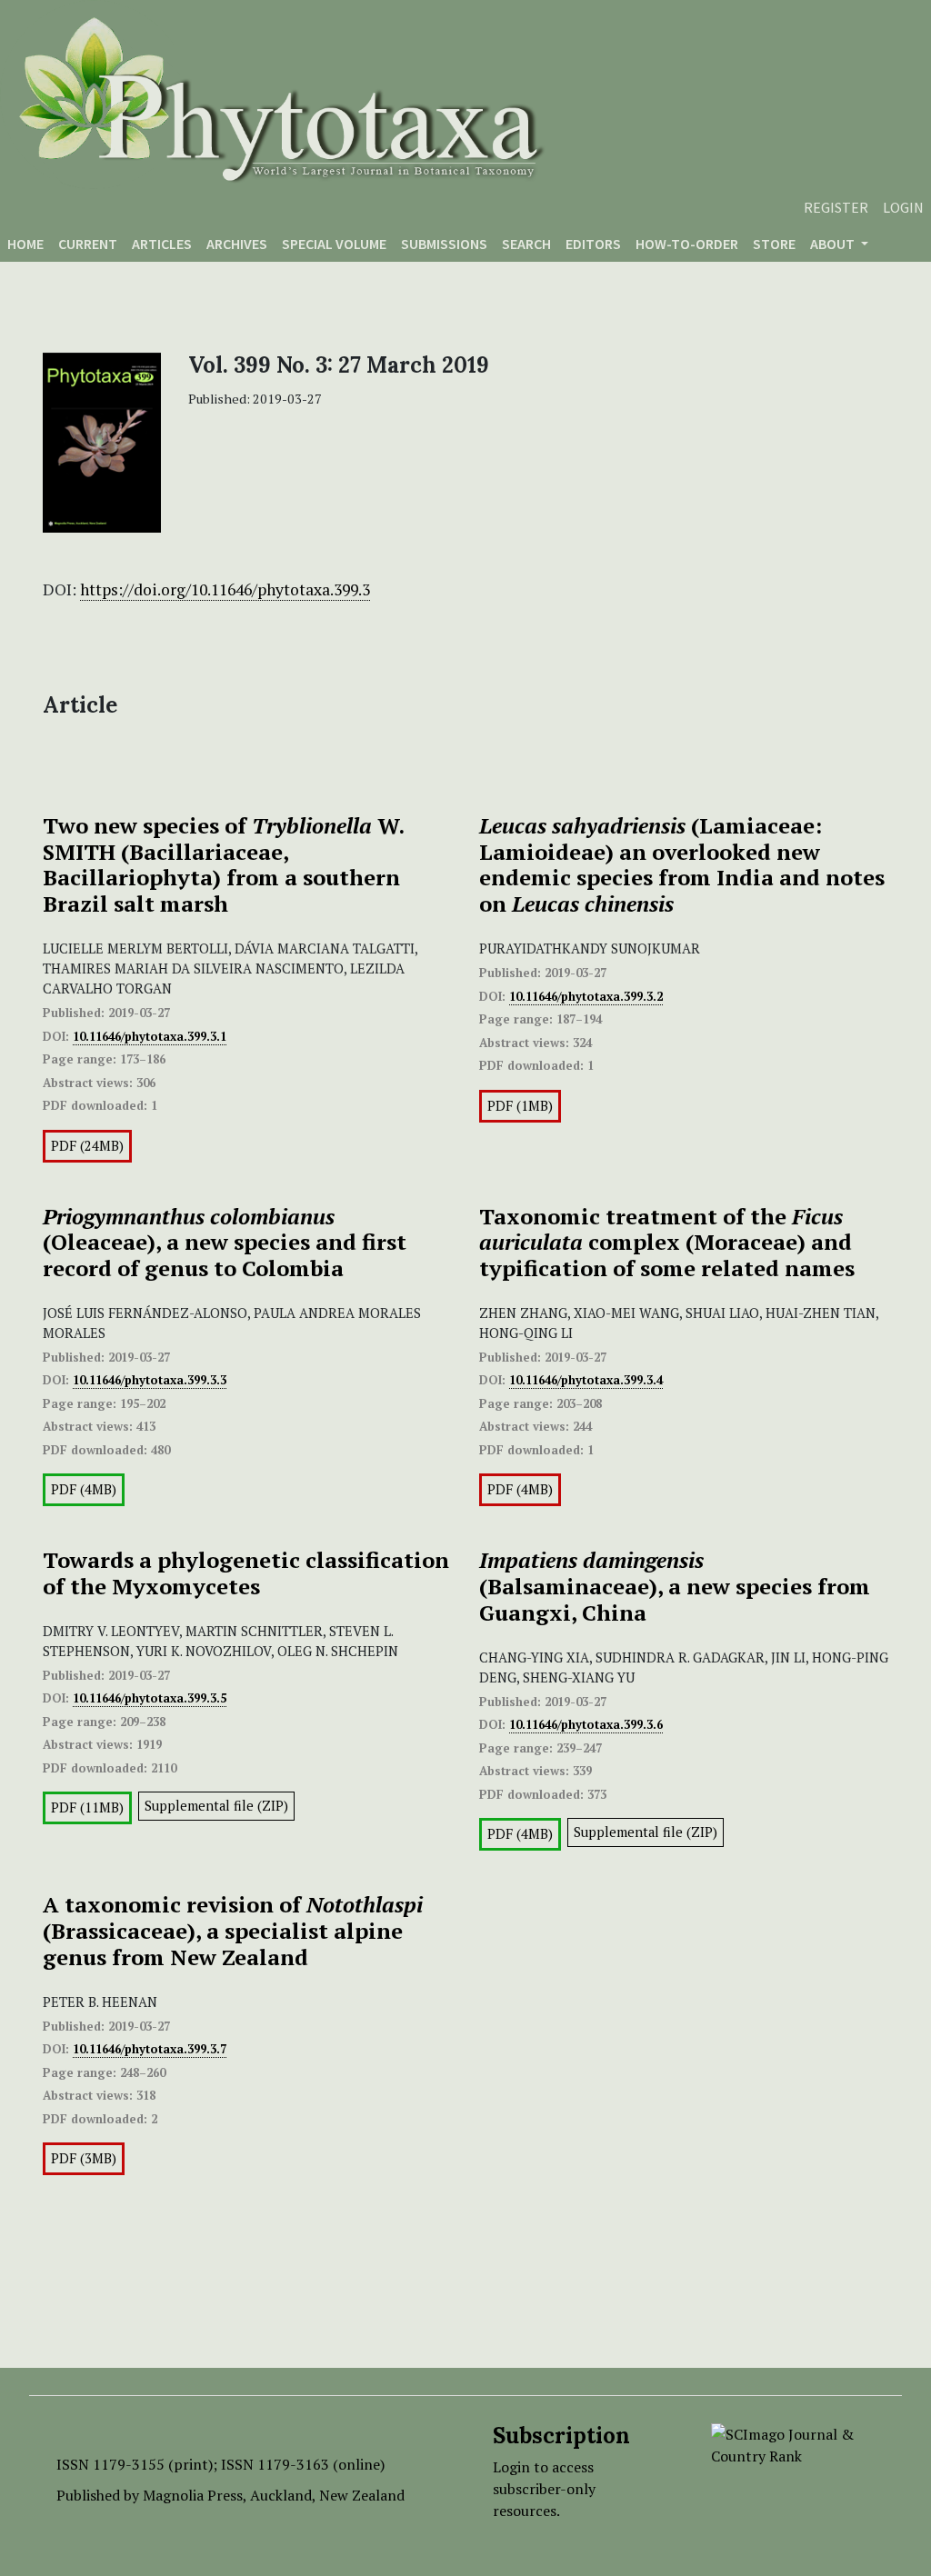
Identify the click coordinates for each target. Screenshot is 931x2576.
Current (88, 244)
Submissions (444, 244)
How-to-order (687, 244)
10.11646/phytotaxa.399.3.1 (150, 1036)
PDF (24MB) (87, 1146)
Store (774, 244)
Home (25, 244)
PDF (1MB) (520, 1106)
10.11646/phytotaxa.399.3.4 (586, 1380)
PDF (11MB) (87, 1807)
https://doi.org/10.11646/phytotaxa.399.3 (225, 589)
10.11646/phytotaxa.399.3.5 (150, 1698)
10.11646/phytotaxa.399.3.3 (150, 1380)
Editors (593, 244)
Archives (237, 244)
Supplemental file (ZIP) (216, 1806)
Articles (162, 244)
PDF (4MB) (84, 1489)
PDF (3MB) (84, 2158)
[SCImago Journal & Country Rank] (793, 2443)
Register (836, 207)
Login (903, 207)
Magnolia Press (193, 2495)
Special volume (334, 244)
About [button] (834, 244)
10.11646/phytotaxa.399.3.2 (586, 996)
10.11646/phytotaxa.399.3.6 (586, 1724)
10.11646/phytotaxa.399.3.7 (150, 2049)
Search (526, 244)
